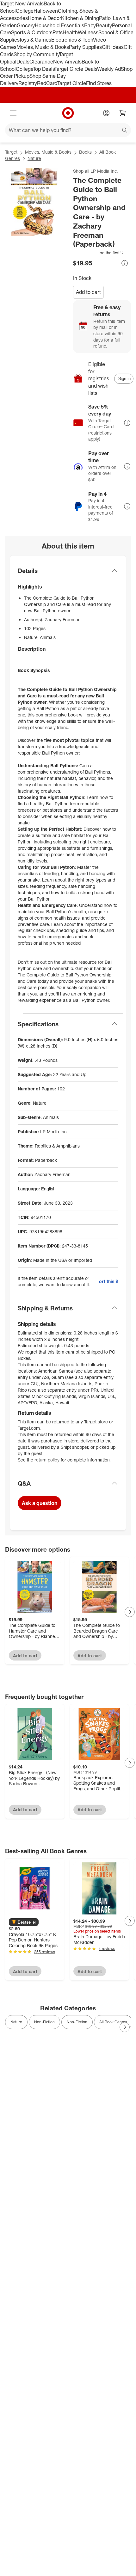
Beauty (104, 25)
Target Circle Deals (76, 69)
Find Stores (99, 83)
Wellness (88, 32)
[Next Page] (130, 1612)
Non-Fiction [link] (44, 2022)
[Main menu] (13, 113)
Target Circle (72, 83)
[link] (99, 253)
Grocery (26, 25)
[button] (99, 253)
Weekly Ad (109, 69)
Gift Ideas (113, 47)
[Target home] (68, 113)
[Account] (106, 113)
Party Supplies (85, 47)
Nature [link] (16, 2022)
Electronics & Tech (72, 40)
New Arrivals (67, 62)
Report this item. (108, 1281)
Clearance (41, 62)
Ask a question (40, 1503)
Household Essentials (59, 25)
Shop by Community (36, 54)
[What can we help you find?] (68, 130)
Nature (34, 158)
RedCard (47, 83)
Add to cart (88, 292)
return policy (47, 1460)
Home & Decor (44, 18)
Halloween (46, 11)
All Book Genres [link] (113, 2022)
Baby (90, 25)
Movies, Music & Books (43, 47)
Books (85, 152)
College (25, 11)
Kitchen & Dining (80, 18)
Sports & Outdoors (32, 32)
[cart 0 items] (123, 113)
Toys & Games (35, 40)
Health (70, 32)
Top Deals (44, 69)
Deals (23, 62)
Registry (28, 83)
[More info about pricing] (125, 263)
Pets (58, 32)
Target (11, 152)
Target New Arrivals (22, 3)
